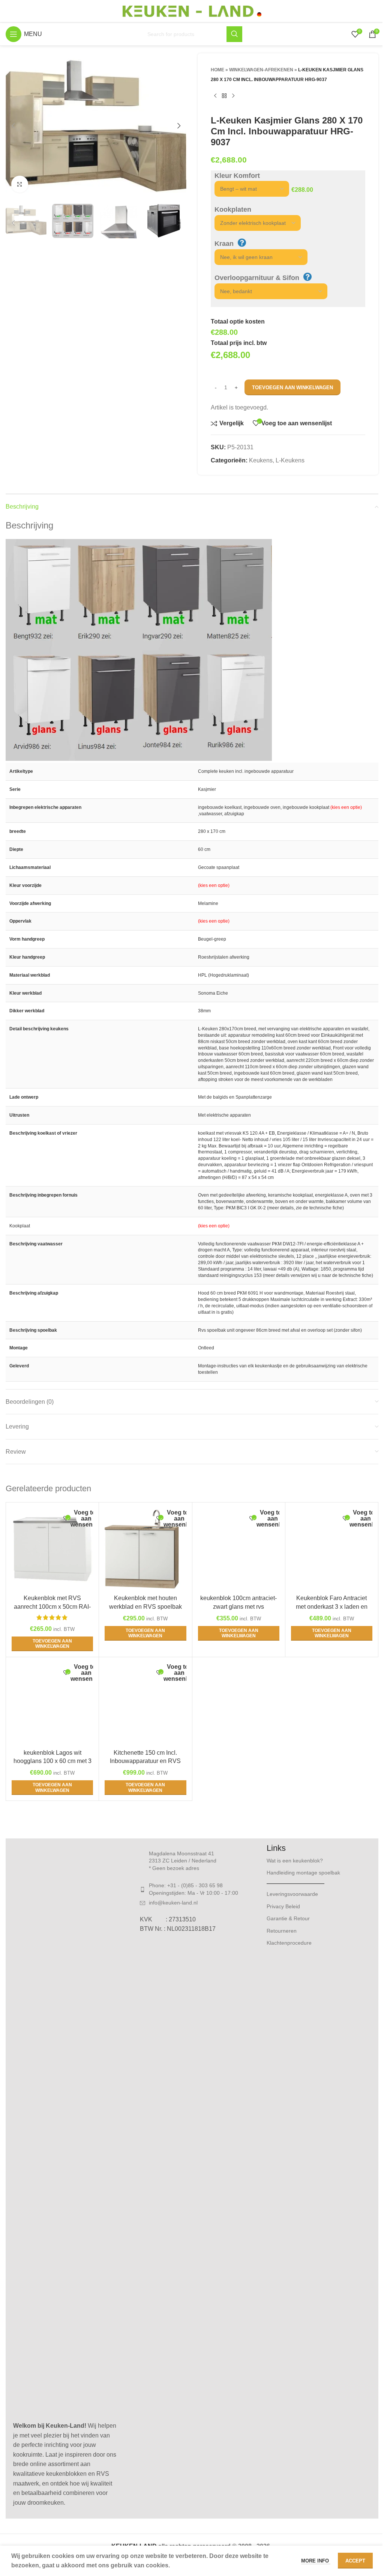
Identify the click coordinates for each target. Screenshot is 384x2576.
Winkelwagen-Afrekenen (261, 70)
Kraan (224, 244)
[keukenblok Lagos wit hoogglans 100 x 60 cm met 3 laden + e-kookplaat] (52, 1704)
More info (316, 2561)
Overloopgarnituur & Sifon (257, 278)
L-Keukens (290, 460)
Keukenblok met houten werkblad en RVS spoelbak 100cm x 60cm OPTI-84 (145, 1606)
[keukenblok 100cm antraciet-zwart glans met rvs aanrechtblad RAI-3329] (239, 1549)
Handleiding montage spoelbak (303, 1873)
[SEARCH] (234, 34)
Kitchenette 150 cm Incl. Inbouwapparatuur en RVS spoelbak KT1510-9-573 (145, 1761)
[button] (13, 126)
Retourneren (282, 1931)
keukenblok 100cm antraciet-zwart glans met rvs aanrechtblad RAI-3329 (238, 1606)
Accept (355, 2561)
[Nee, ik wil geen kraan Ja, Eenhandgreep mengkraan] (257, 257)
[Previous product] (215, 96)
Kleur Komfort (237, 176)
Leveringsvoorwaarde (292, 1894)
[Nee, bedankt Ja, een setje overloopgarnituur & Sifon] (267, 291)
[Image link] (65, 2131)
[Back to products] (224, 96)
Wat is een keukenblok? (295, 1861)
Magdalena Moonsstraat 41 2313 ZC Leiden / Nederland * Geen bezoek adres (183, 1861)
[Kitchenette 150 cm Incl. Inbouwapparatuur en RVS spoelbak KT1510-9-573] (145, 1704)
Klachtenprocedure (289, 1943)
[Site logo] (192, 11)
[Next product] (233, 96)
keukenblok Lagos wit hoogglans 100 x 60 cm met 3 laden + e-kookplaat (52, 1761)
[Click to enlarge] (20, 184)
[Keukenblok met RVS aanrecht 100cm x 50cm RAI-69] (52, 1549)
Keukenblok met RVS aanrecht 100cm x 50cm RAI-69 (52, 1606)
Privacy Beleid (283, 1906)
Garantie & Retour (288, 1918)
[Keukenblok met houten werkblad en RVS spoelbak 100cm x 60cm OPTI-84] (145, 1549)
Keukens (261, 460)
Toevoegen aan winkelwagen (292, 388)
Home (217, 70)
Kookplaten (233, 209)
